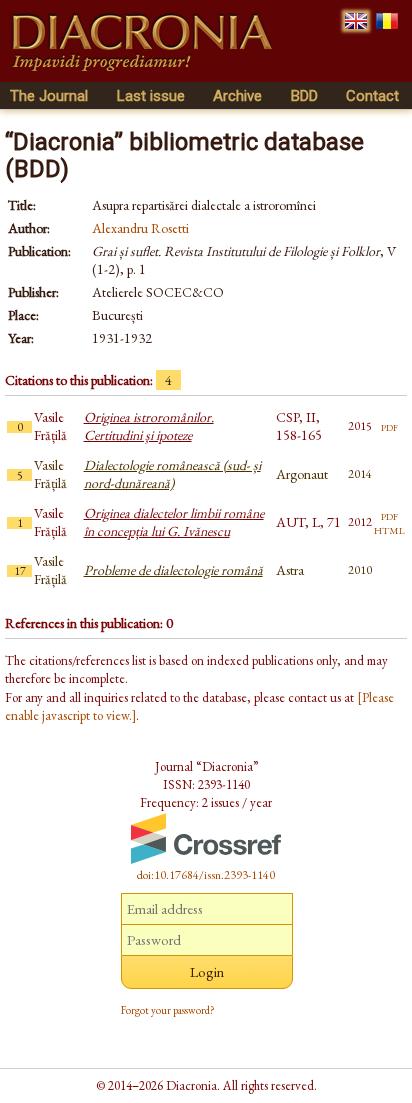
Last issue (151, 96)
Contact (372, 96)
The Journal (49, 96)
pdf (389, 426)
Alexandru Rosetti (140, 228)
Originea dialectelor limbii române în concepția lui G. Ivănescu (174, 522)
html (389, 529)
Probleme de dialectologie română (173, 570)
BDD (304, 96)
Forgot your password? (168, 1010)
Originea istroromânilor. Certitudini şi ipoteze (149, 426)
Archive (237, 96)
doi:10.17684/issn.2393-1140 (206, 875)
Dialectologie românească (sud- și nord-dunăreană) (172, 474)
